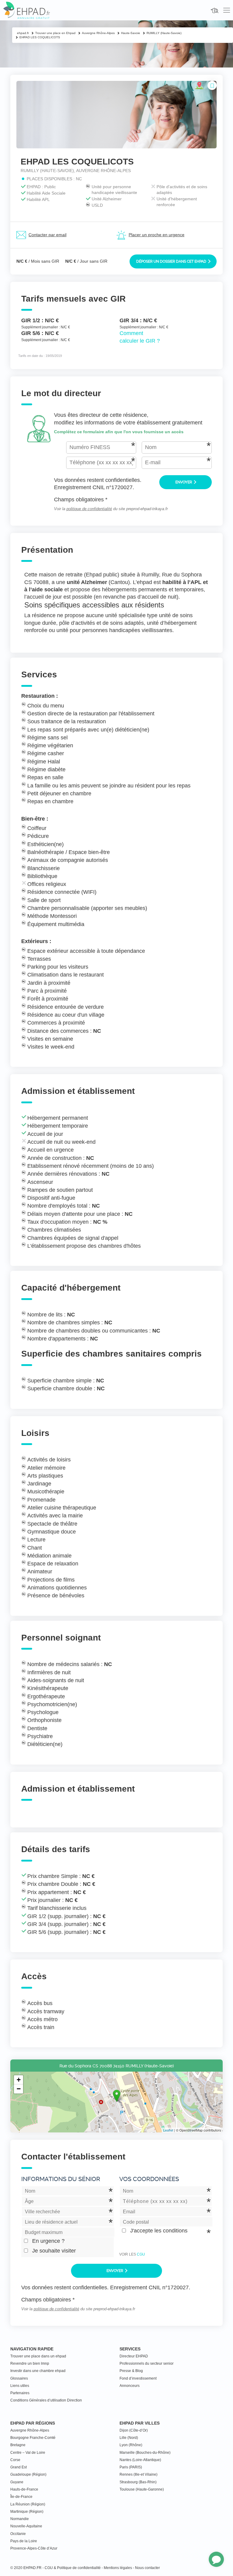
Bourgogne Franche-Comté (33, 2438)
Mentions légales (118, 2568)
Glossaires (19, 2378)
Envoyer (184, 482)
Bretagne (18, 2445)
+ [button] (19, 2080)
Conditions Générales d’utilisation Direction (46, 2400)
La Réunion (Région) (28, 2504)
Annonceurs (130, 2386)
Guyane (17, 2482)
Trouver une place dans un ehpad (38, 2356)
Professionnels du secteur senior (147, 2363)
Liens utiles (20, 2386)
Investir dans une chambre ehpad (38, 2371)
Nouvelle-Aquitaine (26, 2526)
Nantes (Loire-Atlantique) (140, 2460)
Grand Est (19, 2467)
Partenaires (20, 2393)
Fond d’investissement (138, 2378)
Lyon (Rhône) (131, 2445)
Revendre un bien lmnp (30, 2363)
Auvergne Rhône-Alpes (30, 2430)
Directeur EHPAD (134, 2356)
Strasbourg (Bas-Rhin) (138, 2482)
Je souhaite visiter (54, 2251)
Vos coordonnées (149, 2179)
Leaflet (168, 2130)
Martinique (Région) (27, 2512)
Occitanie (18, 2534)
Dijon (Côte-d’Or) (134, 2430)
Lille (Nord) (129, 2438)
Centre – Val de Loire (28, 2453)
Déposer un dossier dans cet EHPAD (172, 261)
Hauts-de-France (24, 2489)
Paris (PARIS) (131, 2467)
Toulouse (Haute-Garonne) (142, 2489)
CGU (141, 2254)
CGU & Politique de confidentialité (73, 2568)
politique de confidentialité (89, 509)
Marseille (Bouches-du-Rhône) (145, 2453)
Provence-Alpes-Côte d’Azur (34, 2548)
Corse (15, 2460)
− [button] (19, 2089)
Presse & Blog (131, 2371)
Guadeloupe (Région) (28, 2474)
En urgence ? (48, 2241)
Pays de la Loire (24, 2541)
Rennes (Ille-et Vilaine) (138, 2474)
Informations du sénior (61, 2179)
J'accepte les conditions (159, 2231)
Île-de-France (21, 2497)
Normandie (20, 2519)
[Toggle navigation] (227, 10)
